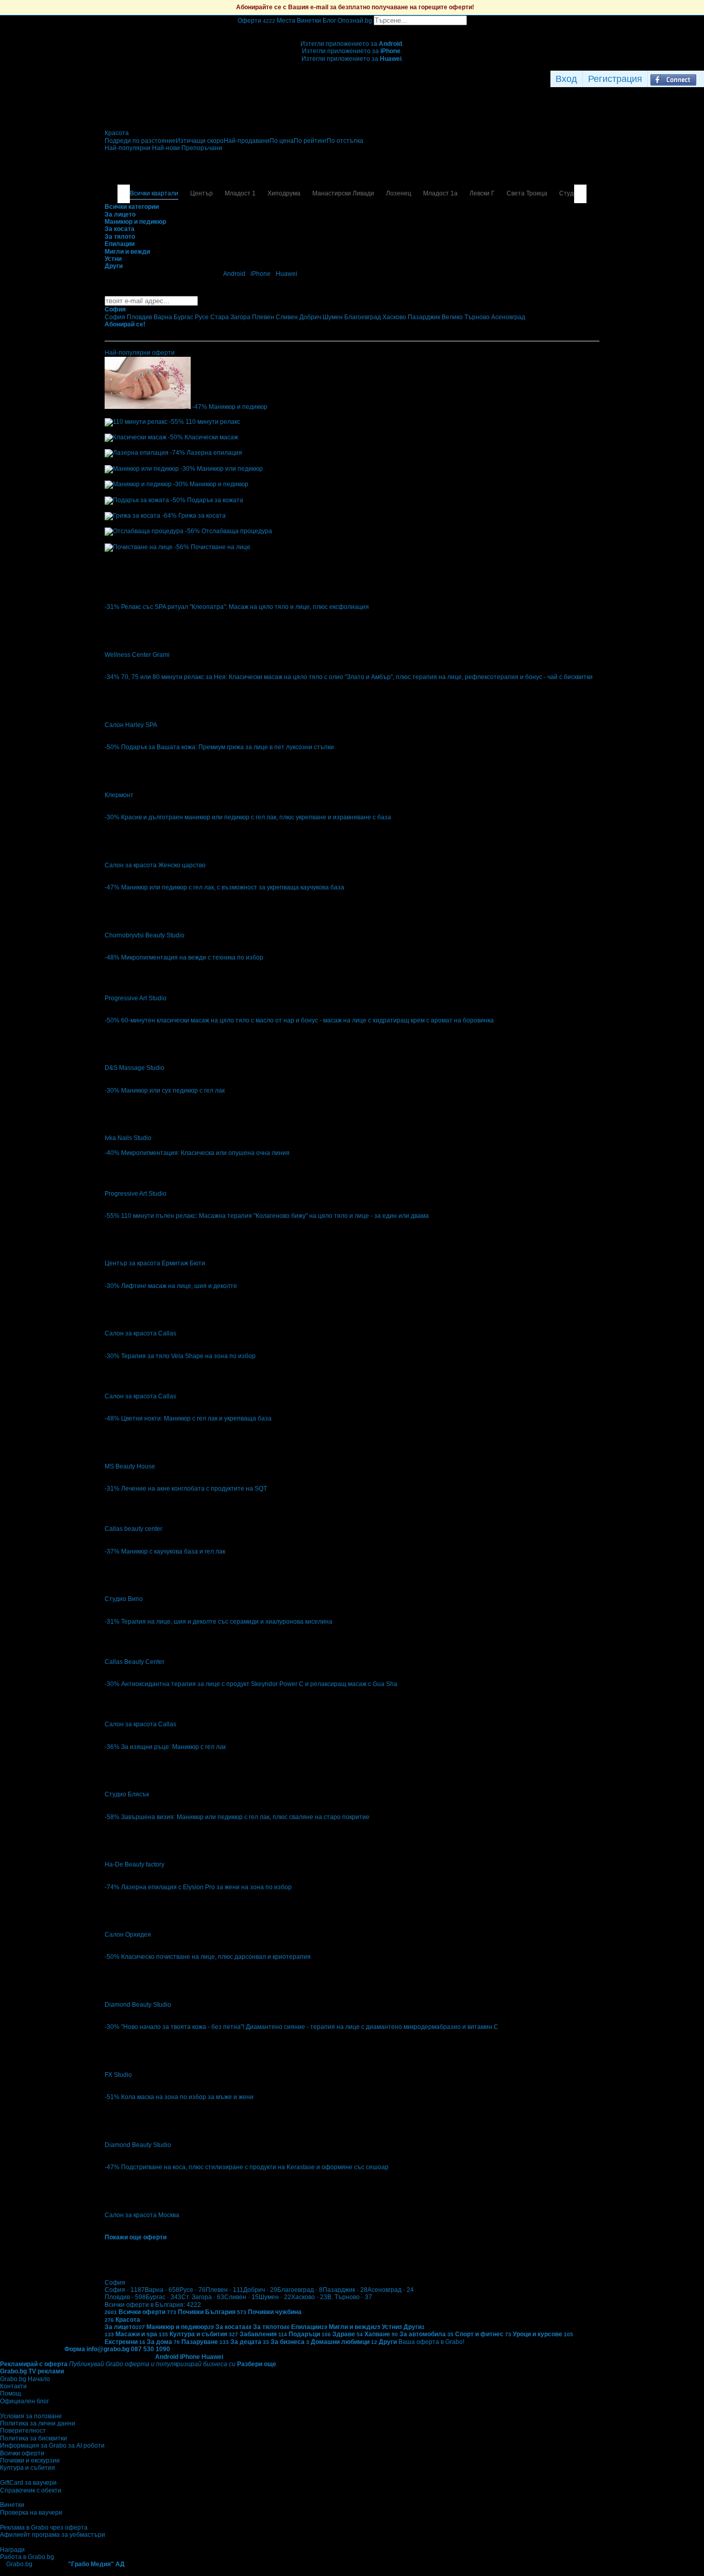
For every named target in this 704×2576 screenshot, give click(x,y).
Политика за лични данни (38, 2423)
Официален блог (24, 2401)
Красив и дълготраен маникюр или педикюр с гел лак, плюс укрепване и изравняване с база (256, 817)
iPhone (261, 274)
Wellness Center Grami (137, 655)
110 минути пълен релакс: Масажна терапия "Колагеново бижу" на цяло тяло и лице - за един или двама (275, 1216)
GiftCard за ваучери (28, 2483)
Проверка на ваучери (31, 2513)
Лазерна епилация (214, 453)
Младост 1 (240, 193)
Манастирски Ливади (343, 193)
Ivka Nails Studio (128, 1138)
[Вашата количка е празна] (352, 29)
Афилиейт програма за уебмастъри (53, 2535)
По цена (282, 141)
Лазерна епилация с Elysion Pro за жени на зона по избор (206, 1887)
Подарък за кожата (215, 500)
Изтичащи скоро (200, 141)
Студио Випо (124, 1599)
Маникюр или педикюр (230, 469)
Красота (117, 133)
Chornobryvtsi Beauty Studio (145, 935)
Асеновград (391, 2290)
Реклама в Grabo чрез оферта (44, 2528)
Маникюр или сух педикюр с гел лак (173, 1091)
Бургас (164, 2297)
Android (234, 274)
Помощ (11, 2393)
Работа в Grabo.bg (27, 2557)
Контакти (13, 2386)
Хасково (309, 2297)
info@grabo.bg (108, 2349)
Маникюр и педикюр (238, 407)
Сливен (241, 2297)
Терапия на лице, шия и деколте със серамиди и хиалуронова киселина (227, 1622)
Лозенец (399, 193)
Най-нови (167, 148)
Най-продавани (247, 141)
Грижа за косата (202, 516)
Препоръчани (202, 148)
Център (202, 193)
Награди (12, 2550)
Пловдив (125, 2297)
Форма (75, 2349)
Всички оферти (22, 2453)
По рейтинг (310, 141)
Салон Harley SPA (131, 725)
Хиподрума (284, 193)
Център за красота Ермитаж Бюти (155, 1263)
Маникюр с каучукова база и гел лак (173, 1551)
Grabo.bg (19, 2564)
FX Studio (118, 2075)
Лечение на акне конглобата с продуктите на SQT (194, 1489)
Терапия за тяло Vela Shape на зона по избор (188, 1356)
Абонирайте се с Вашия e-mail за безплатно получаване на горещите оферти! (355, 7)
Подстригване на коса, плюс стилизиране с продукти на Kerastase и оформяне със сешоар (255, 2167)
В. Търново (350, 2297)
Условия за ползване (31, 2416)
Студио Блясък (127, 1794)
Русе (192, 2290)
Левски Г (482, 193)
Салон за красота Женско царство (155, 865)
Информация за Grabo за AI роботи (52, 2446)
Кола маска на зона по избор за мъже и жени (187, 2097)
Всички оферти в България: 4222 (153, 2305)
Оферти (256, 21)
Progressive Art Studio (136, 998)
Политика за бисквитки (33, 2438)
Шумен (275, 2297)
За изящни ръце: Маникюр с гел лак (173, 1747)
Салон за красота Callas (140, 1333)
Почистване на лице (221, 547)
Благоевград (300, 2290)
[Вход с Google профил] (701, 79)
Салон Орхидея (128, 1935)
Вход (566, 79)
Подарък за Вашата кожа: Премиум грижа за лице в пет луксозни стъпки (228, 747)
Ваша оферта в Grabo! (431, 2342)
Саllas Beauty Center (135, 1662)
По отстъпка (345, 141)
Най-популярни (128, 148)
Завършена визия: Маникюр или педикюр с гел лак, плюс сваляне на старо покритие (245, 1817)
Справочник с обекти (31, 2490)
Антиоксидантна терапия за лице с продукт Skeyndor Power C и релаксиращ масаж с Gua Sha (259, 1684)
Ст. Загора (203, 2297)
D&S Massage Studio (135, 1068)
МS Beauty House (130, 1466)
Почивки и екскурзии (30, 2461)
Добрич (260, 2290)
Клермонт (119, 795)
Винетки (12, 2505)
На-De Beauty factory (135, 1864)
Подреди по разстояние (140, 141)
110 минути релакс (213, 422)
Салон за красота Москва (142, 2215)
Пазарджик (345, 2290)
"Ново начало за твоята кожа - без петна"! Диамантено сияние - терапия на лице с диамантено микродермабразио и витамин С (310, 2027)
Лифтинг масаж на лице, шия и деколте (179, 1286)
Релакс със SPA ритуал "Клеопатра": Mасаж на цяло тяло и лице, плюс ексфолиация (245, 607)
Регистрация (615, 79)
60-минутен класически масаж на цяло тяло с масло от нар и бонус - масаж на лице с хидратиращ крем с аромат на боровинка (307, 1020)
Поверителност (23, 2431)
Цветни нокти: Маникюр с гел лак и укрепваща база (196, 1418)
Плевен (224, 2290)
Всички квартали (154, 193)
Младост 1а (440, 193)
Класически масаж (211, 437)
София (125, 2290)
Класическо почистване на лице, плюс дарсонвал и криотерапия (216, 1957)
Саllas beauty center (133, 1529)
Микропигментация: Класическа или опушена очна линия (205, 1153)
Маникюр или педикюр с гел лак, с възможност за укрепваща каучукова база (233, 887)
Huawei (287, 274)
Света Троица (527, 193)
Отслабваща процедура (237, 531)
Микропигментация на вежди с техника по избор (192, 957)
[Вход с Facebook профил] (673, 79)
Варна (162, 2290)
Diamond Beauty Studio (138, 2005)
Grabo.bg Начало (25, 2379)
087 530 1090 (150, 2349)
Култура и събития (28, 2468)
